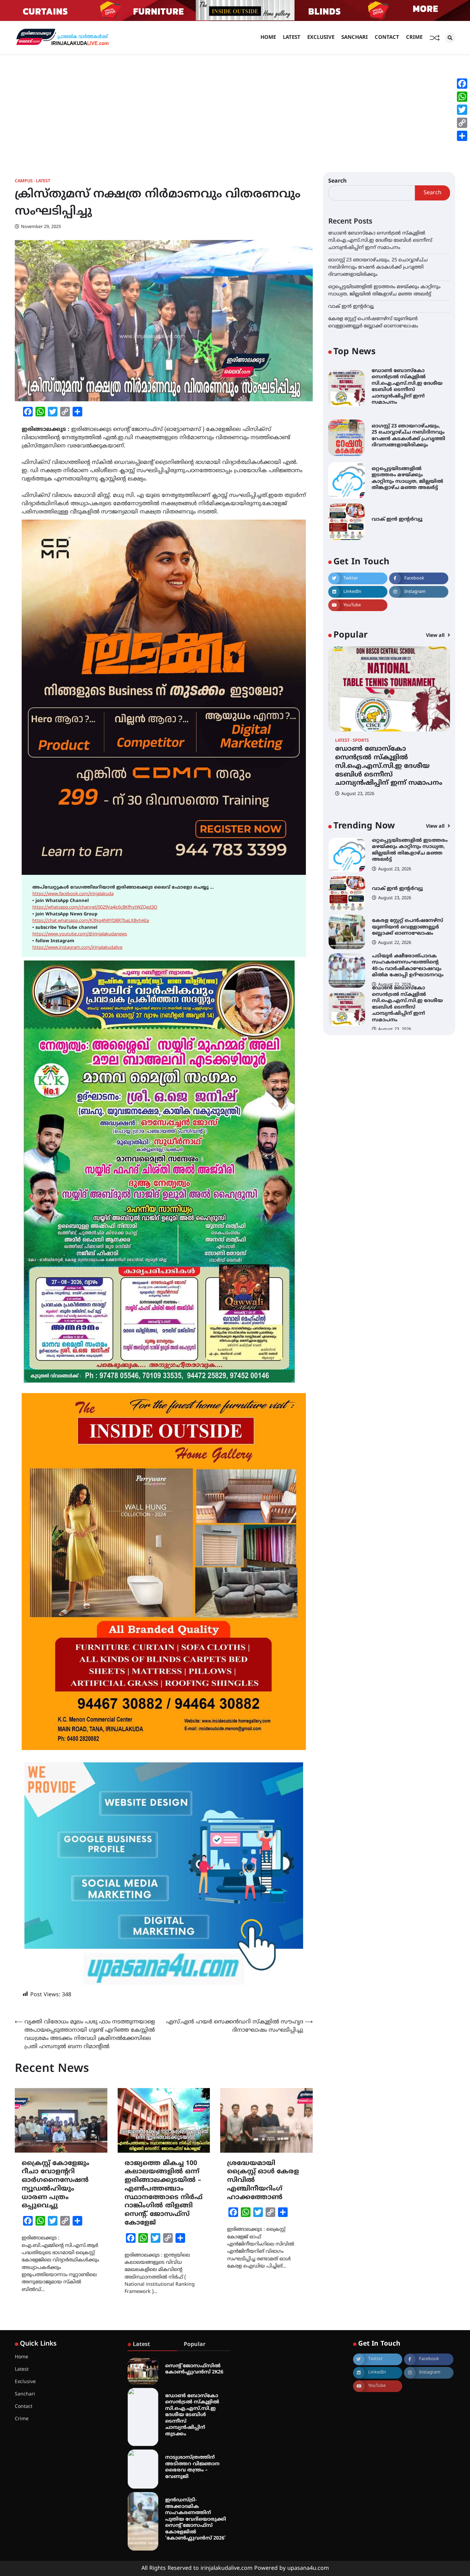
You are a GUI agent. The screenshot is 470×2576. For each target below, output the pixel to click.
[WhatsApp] (462, 97)
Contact (387, 38)
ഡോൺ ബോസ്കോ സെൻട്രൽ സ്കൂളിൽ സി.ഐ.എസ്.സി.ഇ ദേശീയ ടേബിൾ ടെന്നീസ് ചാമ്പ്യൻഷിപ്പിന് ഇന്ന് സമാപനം (380, 241)
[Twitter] (462, 110)
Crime (414, 38)
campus (24, 181)
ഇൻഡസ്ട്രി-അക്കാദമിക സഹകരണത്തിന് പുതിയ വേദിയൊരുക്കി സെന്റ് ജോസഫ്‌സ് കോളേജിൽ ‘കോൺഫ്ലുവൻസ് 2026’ (196, 2519)
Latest (292, 38)
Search (338, 181)
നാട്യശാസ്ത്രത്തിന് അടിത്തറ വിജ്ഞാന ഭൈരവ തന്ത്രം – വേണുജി (192, 2467)
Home (268, 38)
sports (361, 741)
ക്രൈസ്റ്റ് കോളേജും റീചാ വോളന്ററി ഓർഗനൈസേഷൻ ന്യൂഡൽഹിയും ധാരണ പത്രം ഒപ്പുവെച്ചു (56, 2185)
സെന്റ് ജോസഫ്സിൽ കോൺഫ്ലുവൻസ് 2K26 (194, 2369)
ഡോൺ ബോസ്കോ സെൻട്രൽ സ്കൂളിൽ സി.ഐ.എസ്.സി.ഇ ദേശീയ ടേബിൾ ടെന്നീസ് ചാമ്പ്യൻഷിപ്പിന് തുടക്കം (192, 2415)
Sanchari (355, 38)
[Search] (450, 38)
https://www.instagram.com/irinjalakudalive (77, 948)
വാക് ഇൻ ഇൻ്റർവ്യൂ (351, 307)
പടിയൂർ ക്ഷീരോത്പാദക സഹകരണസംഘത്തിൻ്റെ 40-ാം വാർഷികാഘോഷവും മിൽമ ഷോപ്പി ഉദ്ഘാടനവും (408, 927)
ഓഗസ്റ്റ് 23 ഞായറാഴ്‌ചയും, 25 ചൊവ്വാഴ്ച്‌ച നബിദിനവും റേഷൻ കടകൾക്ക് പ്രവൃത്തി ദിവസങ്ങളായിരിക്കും (378, 267)
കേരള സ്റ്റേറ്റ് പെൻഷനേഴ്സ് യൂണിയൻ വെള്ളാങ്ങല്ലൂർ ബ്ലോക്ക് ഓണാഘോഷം (408, 889)
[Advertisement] (235, 107)
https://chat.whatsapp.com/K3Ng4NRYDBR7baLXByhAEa (91, 921)
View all (436, 636)
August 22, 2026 (395, 905)
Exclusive (321, 38)
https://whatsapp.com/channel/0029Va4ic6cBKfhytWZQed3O (95, 907)
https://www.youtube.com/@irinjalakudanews (80, 934)
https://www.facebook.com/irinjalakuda (73, 894)
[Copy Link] (462, 123)
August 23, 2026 (358, 794)
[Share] (462, 136)
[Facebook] (462, 84)
